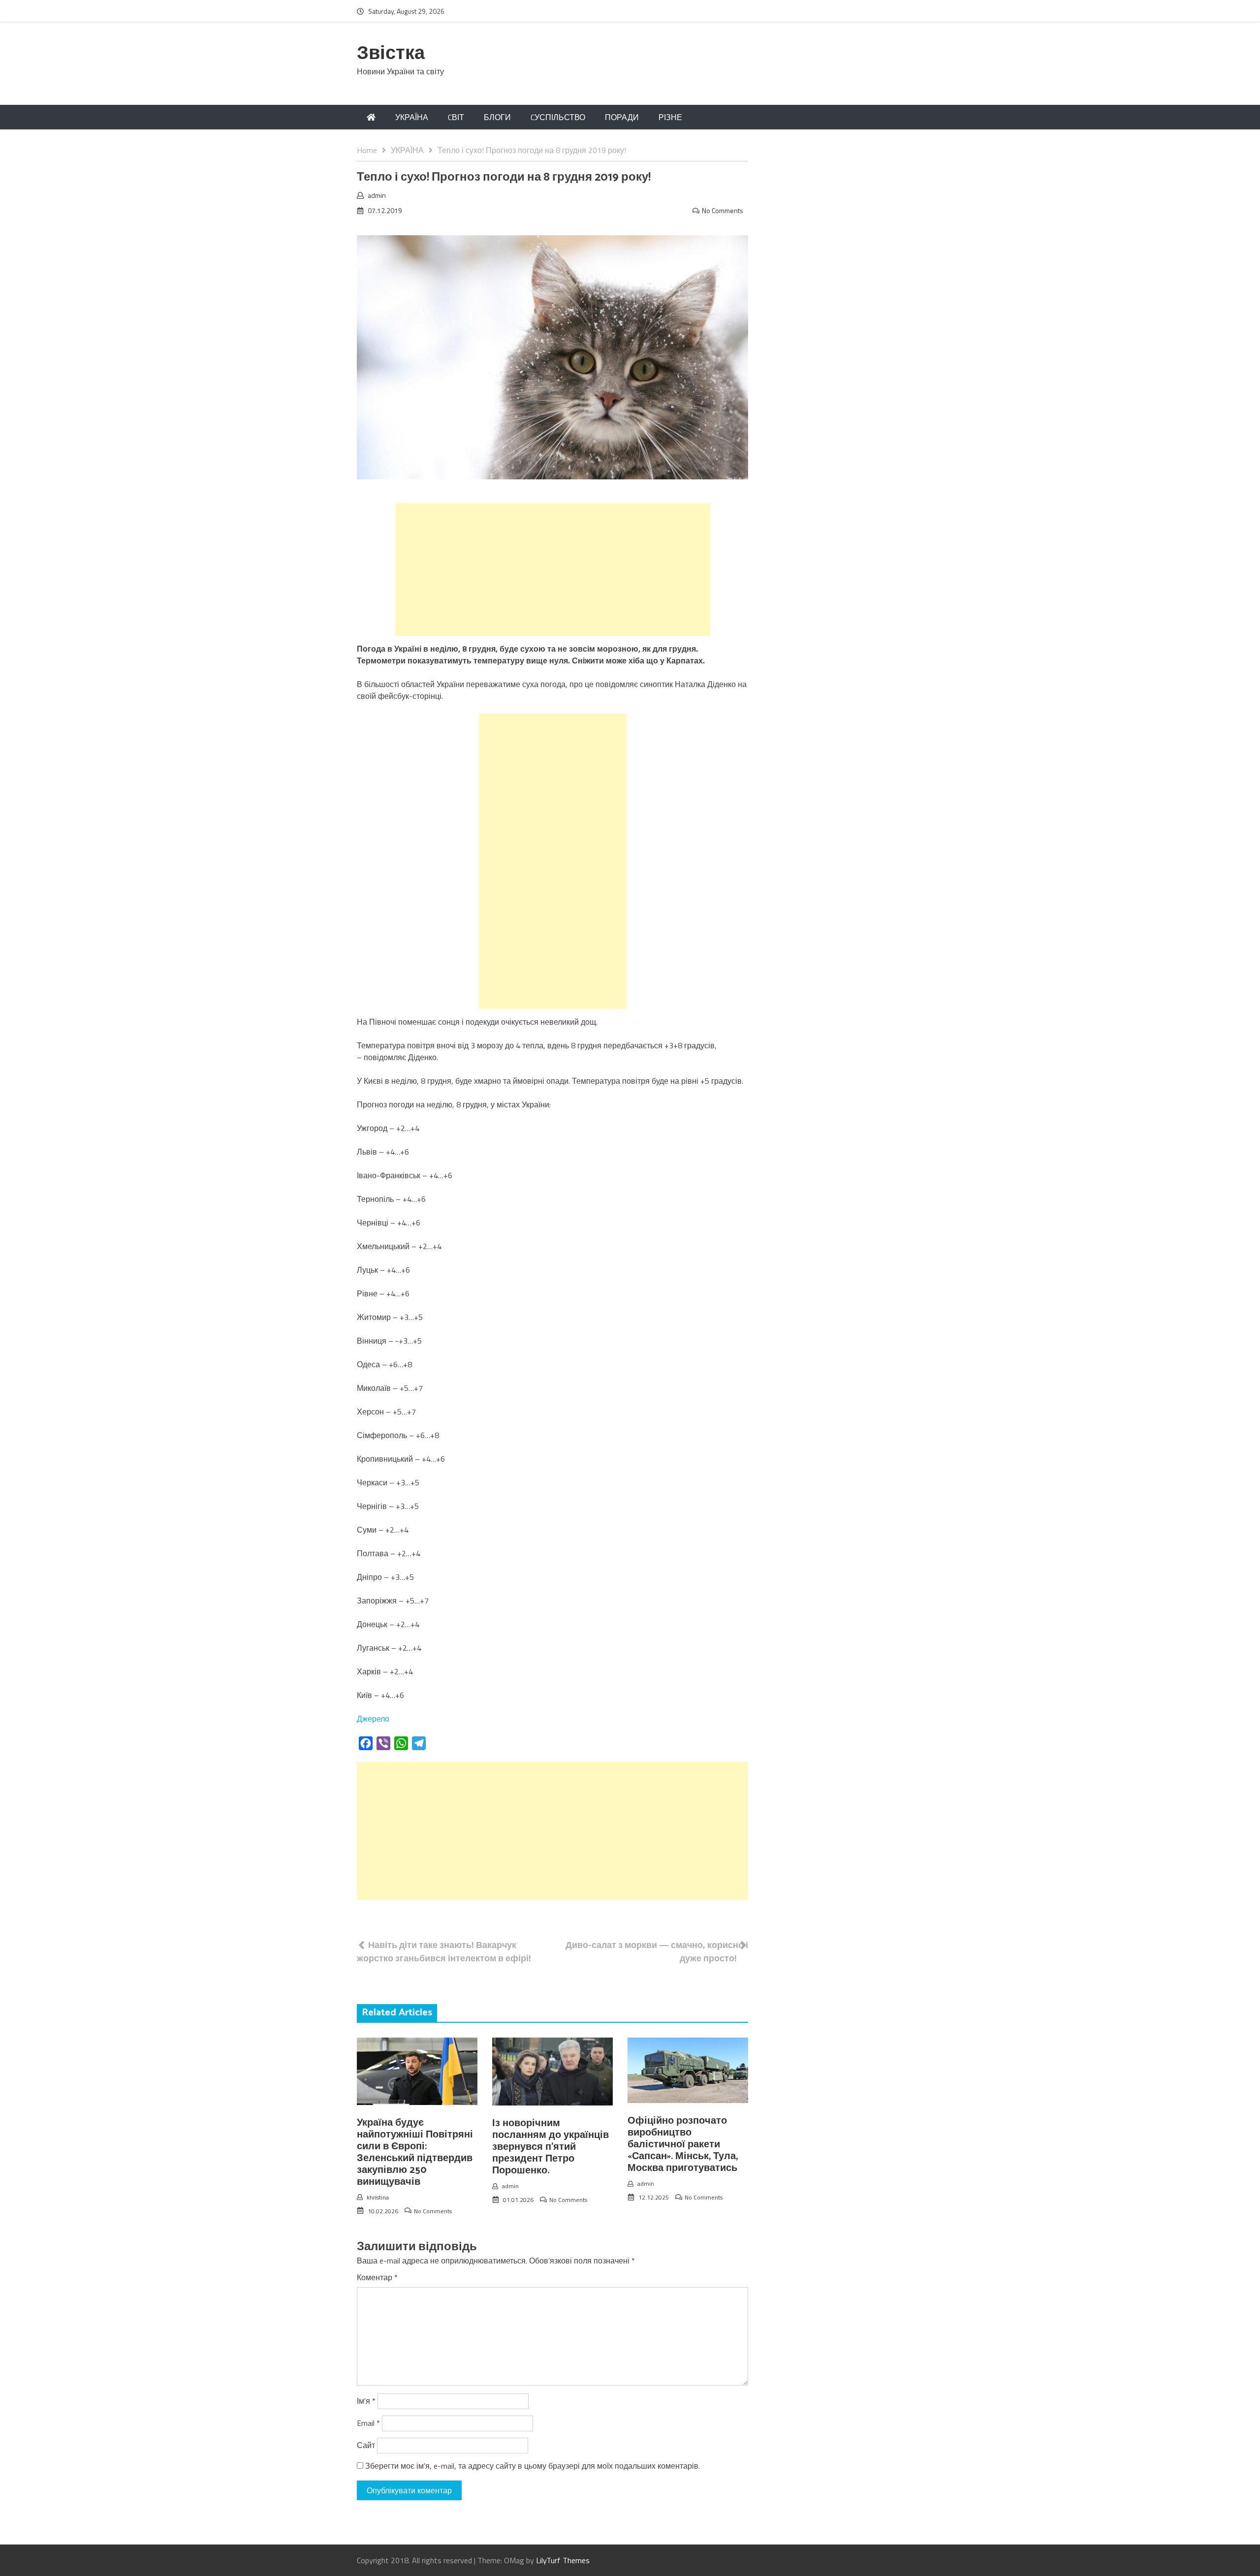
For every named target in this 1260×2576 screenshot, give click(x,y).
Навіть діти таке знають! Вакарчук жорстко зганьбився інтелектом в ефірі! (444, 1951)
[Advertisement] (553, 569)
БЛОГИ (497, 117)
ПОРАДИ (622, 117)
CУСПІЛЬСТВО (558, 117)
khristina (378, 2197)
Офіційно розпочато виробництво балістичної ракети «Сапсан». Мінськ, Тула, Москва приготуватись (683, 2145)
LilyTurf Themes (563, 2560)
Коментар (377, 2277)
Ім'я (366, 2401)
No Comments (723, 210)
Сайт (366, 2445)
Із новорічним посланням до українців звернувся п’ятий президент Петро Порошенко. (551, 2147)
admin (377, 195)
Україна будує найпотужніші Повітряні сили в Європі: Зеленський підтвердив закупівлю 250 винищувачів (415, 2152)
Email (368, 2423)
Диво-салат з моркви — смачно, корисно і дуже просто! (657, 1951)
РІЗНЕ (670, 117)
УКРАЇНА (412, 117)
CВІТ (456, 117)
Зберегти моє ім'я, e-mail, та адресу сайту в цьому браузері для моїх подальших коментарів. (533, 2466)
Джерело (373, 1719)
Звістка (391, 54)
